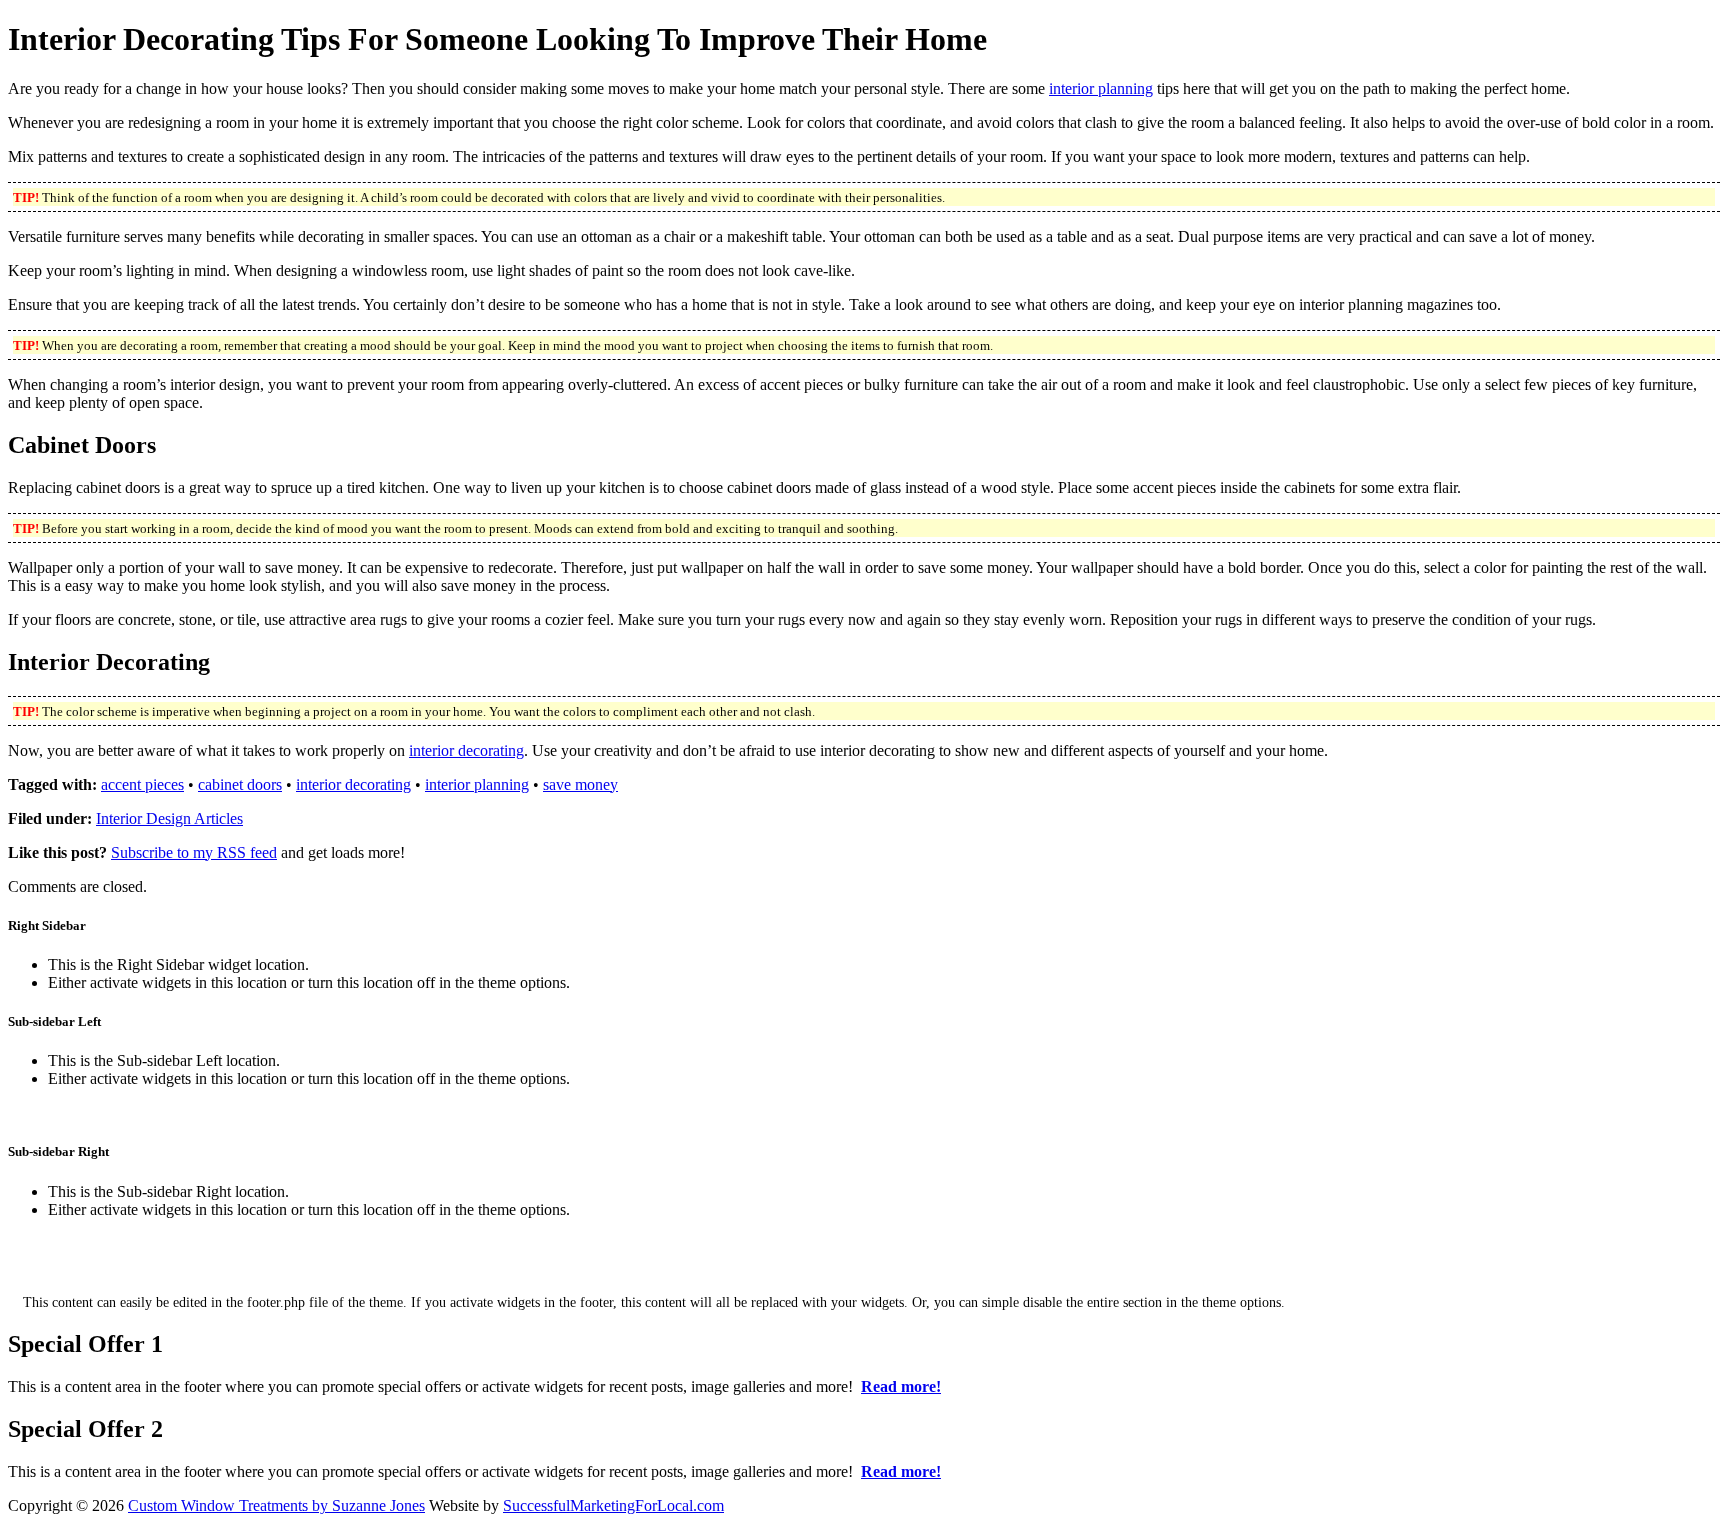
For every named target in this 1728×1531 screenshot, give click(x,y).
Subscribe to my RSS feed (194, 852)
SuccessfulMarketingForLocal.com (613, 1505)
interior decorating (466, 750)
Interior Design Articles (169, 818)
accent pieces (142, 784)
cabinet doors (240, 784)
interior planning (1101, 88)
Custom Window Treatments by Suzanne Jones (276, 1505)
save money (580, 784)
